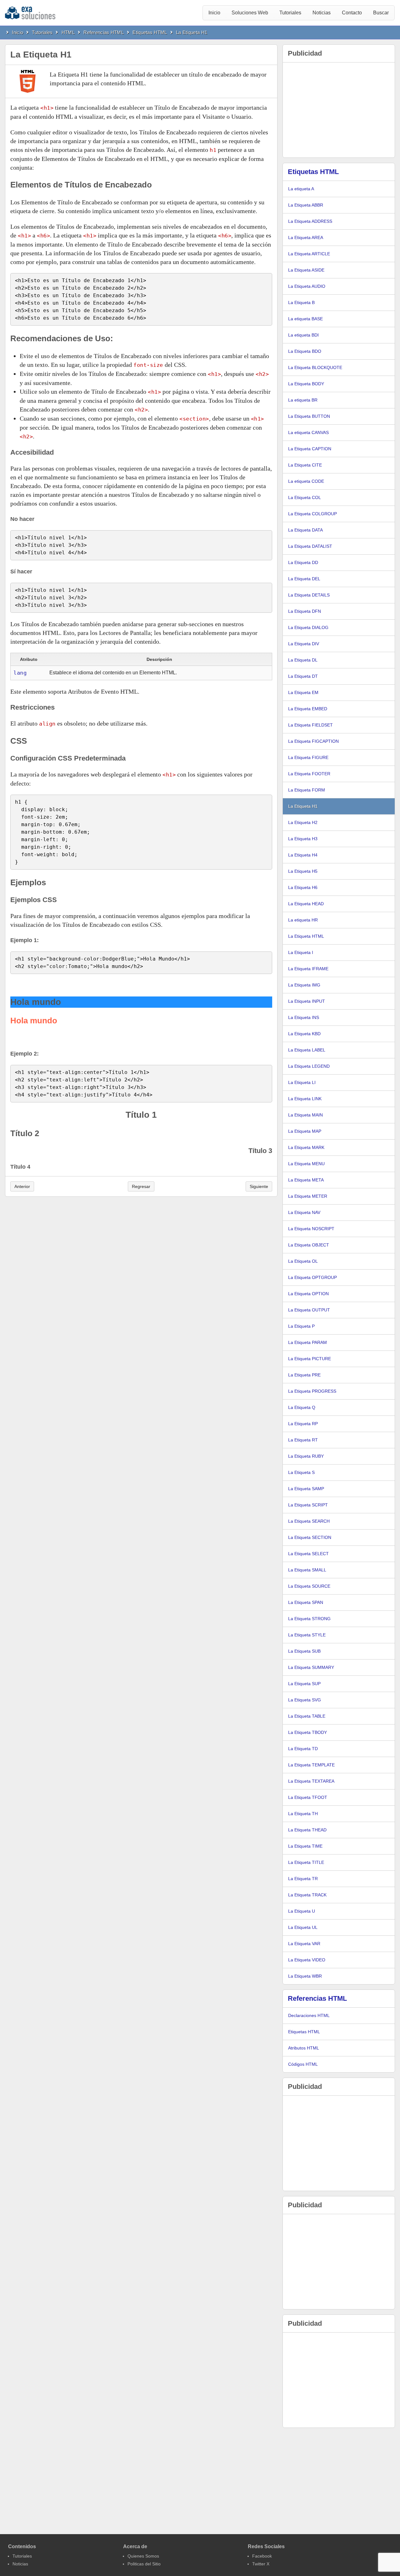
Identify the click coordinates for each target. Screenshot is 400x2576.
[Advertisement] (339, 110)
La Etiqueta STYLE (307, 1635)
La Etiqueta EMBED (308, 709)
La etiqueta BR (303, 400)
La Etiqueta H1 (192, 32)
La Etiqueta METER (308, 1196)
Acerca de (135, 2546)
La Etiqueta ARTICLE (309, 254)
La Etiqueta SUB (304, 1651)
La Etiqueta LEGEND (309, 1066)
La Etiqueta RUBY (306, 1456)
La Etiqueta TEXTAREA (311, 1781)
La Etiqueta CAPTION (310, 449)
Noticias (322, 13)
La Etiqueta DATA (305, 530)
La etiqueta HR (303, 920)
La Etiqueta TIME (305, 1846)
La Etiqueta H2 (303, 822)
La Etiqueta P (301, 1326)
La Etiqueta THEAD (307, 1830)
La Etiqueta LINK (305, 1099)
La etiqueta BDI (303, 335)
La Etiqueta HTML (306, 936)
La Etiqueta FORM (307, 790)
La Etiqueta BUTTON (309, 416)
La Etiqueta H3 (303, 839)
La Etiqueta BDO (305, 351)
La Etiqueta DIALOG (308, 627)
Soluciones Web (250, 13)
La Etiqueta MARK (306, 1147)
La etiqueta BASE (305, 319)
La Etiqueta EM (303, 692)
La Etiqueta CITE (305, 465)
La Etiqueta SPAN (306, 1602)
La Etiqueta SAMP (306, 1489)
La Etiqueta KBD (304, 1034)
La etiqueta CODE (306, 481)
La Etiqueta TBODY (307, 1732)
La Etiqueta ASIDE (306, 270)
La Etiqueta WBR (305, 1976)
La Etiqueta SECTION (310, 1537)
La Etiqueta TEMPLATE (311, 1765)
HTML (68, 32)
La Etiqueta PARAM (307, 1342)
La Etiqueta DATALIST (310, 546)
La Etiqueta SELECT (308, 1554)
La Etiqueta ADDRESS (310, 221)
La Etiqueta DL (303, 660)
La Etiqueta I (301, 952)
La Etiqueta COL (305, 497)
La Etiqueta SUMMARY (311, 1667)
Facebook (262, 2556)
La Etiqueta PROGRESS (312, 1391)
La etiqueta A (301, 189)
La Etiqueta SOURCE (309, 1586)
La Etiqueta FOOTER (309, 774)
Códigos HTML (303, 2064)
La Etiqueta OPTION (308, 1294)
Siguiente (259, 1186)
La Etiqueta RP (303, 1424)
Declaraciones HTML (309, 2015)
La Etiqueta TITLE (306, 1862)
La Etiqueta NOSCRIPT (311, 1229)
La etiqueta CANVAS (308, 432)
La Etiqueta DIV (304, 644)
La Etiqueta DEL (304, 579)
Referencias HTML (104, 32)
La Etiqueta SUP (304, 1684)
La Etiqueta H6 (303, 887)
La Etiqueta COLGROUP (312, 514)
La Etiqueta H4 (303, 855)
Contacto (352, 13)
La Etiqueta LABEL (307, 1050)
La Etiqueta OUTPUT (309, 1310)
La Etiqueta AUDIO (307, 286)
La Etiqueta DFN (305, 611)
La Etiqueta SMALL (307, 1570)
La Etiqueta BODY (306, 384)
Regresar (141, 1186)
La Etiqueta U (302, 1911)
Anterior (22, 1186)
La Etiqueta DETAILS (309, 595)
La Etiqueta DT (303, 676)
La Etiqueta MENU (306, 1164)
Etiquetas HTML (150, 32)
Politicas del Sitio (144, 2564)
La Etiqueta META (306, 1180)
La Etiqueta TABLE (307, 1716)
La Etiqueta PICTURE (310, 1359)
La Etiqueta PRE (304, 1375)
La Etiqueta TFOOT (308, 1797)
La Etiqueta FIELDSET (310, 725)
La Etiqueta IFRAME (308, 969)
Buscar (381, 13)
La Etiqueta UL (303, 1927)
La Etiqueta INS (304, 1017)
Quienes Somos (143, 2556)
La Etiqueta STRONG (309, 1619)
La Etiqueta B (301, 302)
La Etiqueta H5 (303, 871)
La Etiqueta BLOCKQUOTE (315, 367)
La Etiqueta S (301, 1472)
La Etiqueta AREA (306, 237)
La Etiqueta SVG (305, 1700)
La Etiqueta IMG (304, 985)
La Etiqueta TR (303, 1879)
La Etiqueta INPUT (307, 1001)
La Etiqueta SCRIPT (308, 1505)
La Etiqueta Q (302, 1407)
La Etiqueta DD (303, 562)
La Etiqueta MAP (305, 1131)
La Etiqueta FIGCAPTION (313, 741)
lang (20, 673)
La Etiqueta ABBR (306, 205)
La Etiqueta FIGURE (308, 757)
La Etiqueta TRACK (307, 1895)
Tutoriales (290, 13)
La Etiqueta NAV (304, 1212)
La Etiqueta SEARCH (309, 1521)
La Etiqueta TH (303, 1814)
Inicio (214, 13)
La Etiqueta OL (303, 1261)
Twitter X (261, 2564)
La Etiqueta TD (303, 1749)
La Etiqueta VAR (304, 1944)
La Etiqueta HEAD (306, 904)
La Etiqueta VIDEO (307, 1960)
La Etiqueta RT (303, 1440)
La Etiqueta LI (302, 1082)
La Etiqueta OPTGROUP (312, 1277)
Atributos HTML (304, 2048)
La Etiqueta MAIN (305, 1115)
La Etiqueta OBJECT (309, 1245)
